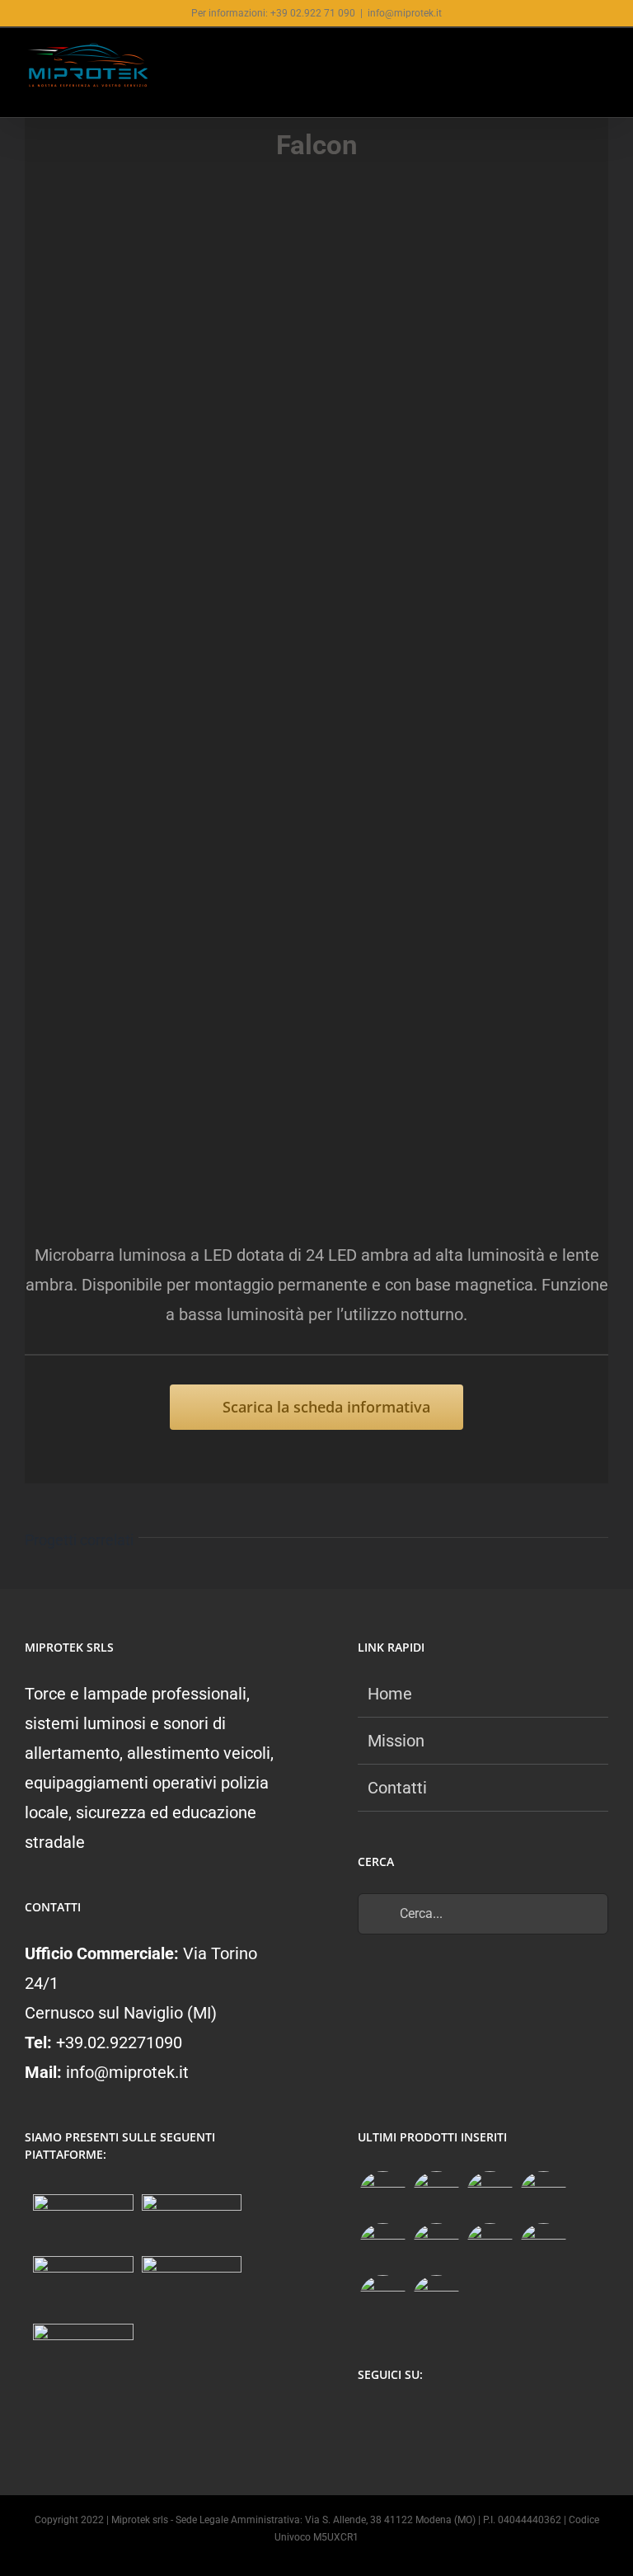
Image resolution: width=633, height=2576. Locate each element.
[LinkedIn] (464, 2419)
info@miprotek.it (405, 13)
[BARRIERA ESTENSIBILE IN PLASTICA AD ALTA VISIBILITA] (436, 2299)
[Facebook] (367, 2419)
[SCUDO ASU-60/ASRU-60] (436, 2247)
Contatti (397, 1788)
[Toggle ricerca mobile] (572, 60)
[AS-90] (543, 2247)
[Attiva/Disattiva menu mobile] (602, 60)
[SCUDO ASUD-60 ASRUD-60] (543, 2195)
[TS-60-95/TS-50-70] (490, 2195)
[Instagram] (399, 2419)
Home (390, 1694)
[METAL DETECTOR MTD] (382, 2195)
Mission (396, 1741)
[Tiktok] (431, 2419)
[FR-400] (436, 2195)
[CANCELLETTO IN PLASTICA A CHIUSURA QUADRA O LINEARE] (382, 2299)
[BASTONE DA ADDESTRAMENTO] (490, 2247)
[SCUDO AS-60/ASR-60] (382, 2247)
